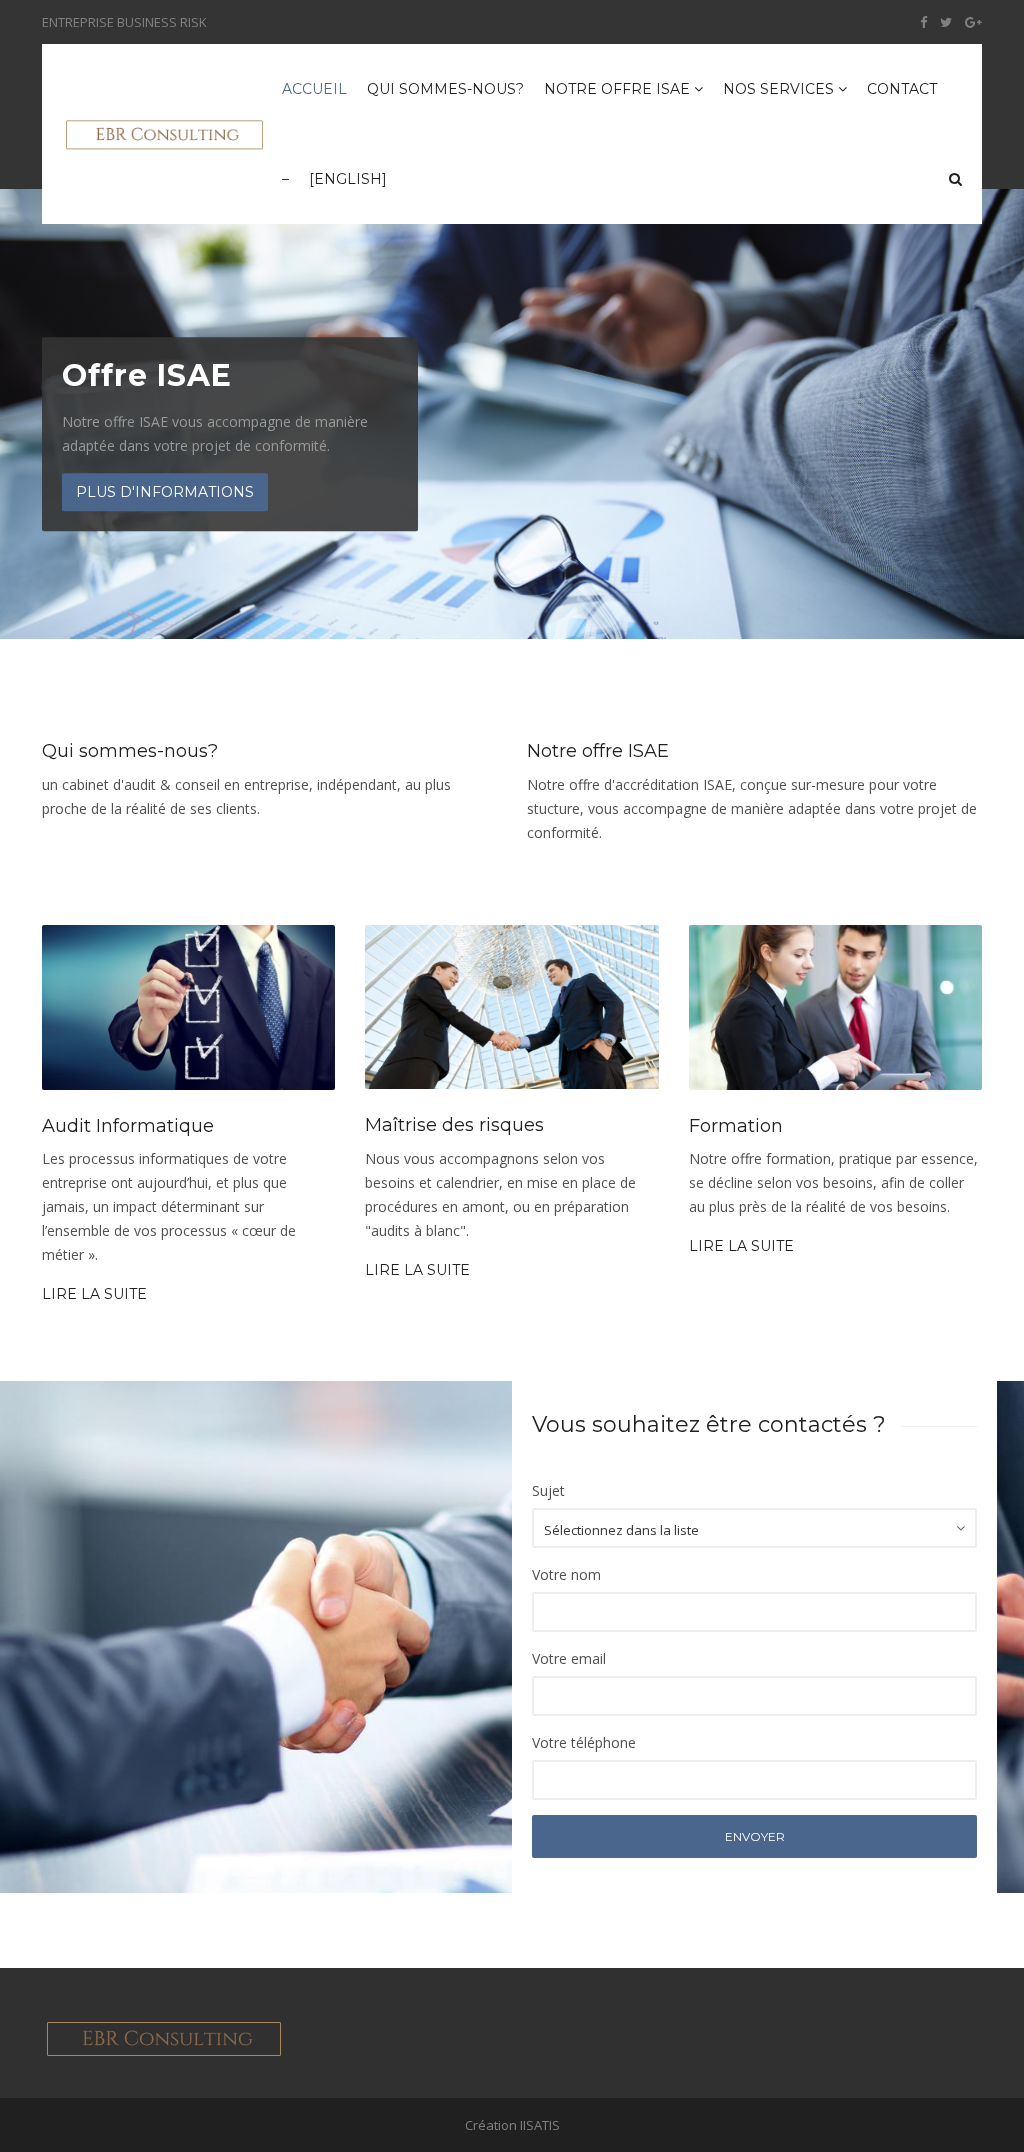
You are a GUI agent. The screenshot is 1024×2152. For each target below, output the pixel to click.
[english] (348, 179)
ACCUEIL (314, 89)
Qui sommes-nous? (445, 89)
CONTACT (902, 89)
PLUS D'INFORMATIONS (165, 492)
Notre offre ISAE (619, 89)
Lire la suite (94, 1294)
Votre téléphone (584, 1742)
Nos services (780, 89)
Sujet (548, 1490)
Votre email (569, 1658)
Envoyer (755, 1836)
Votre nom (566, 1574)
